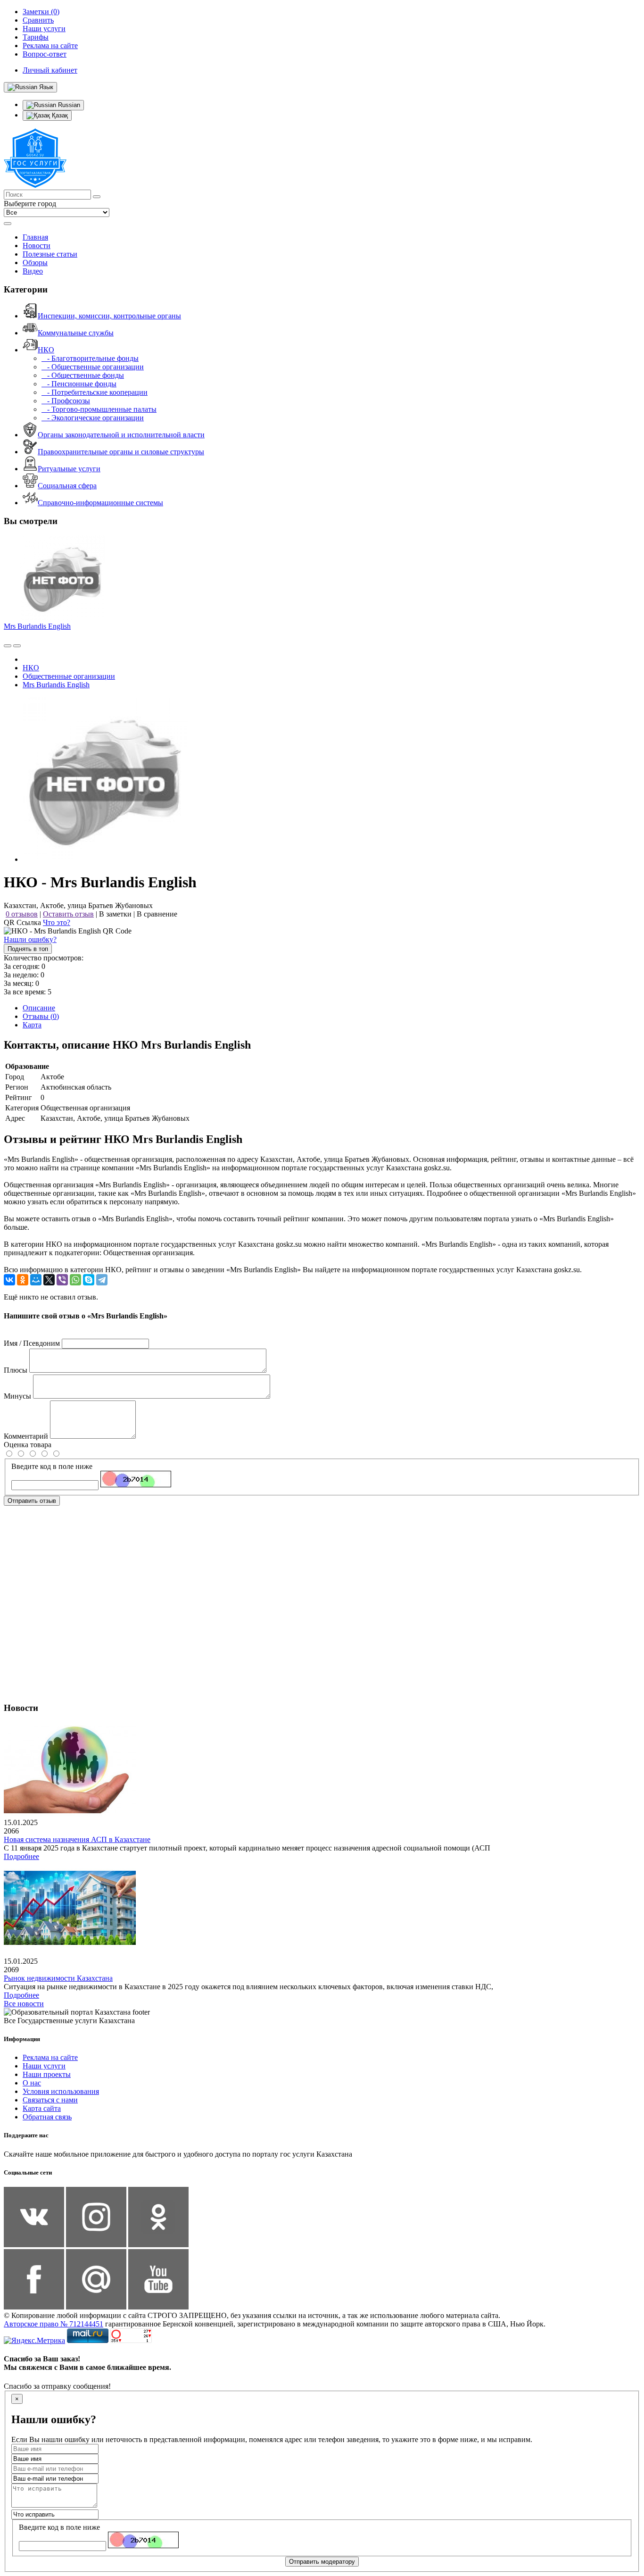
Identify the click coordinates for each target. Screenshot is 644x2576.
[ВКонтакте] (9, 1280)
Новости (37, 246)
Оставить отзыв (68, 914)
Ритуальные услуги (69, 469)
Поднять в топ (28, 949)
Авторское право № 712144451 (54, 2324)
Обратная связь (47, 2117)
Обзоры (35, 263)
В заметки (115, 914)
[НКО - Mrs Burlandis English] (105, 859)
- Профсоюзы (66, 401)
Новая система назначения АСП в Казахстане (77, 1839)
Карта (32, 1025)
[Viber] (62, 1280)
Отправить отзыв (32, 1501)
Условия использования (61, 2091)
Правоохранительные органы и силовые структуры (121, 452)
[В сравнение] (8, 646)
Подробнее (21, 1856)
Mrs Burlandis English (37, 626)
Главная (35, 237)
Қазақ (59, 115)
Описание (39, 1008)
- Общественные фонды (83, 375)
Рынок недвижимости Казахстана (58, 1978)
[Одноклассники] (23, 1280)
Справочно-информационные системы (100, 503)
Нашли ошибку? (30, 939)
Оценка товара (28, 1445)
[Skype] (89, 1280)
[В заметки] (17, 646)
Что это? (57, 922)
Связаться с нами (50, 2100)
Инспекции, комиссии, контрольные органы (109, 316)
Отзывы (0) (41, 1016)
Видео (33, 271)
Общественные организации (69, 676)
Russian (68, 105)
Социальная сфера (67, 486)
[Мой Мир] (36, 1280)
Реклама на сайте (50, 2057)
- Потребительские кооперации (95, 392)
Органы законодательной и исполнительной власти (121, 435)
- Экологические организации (93, 418)
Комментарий (26, 1436)
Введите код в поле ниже (52, 1466)
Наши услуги (44, 2066)
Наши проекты (47, 2074)
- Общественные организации (93, 367)
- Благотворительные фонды (90, 358)
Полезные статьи (50, 254)
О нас (32, 2083)
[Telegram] (102, 1280)
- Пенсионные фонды (79, 384)
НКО (46, 350)
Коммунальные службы (76, 333)
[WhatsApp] (75, 1280)
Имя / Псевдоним (32, 1343)
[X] (49, 1280)
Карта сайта (42, 2108)
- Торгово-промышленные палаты (99, 409)
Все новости (24, 2004)
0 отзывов (22, 914)
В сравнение (157, 914)
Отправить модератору (322, 2562)
